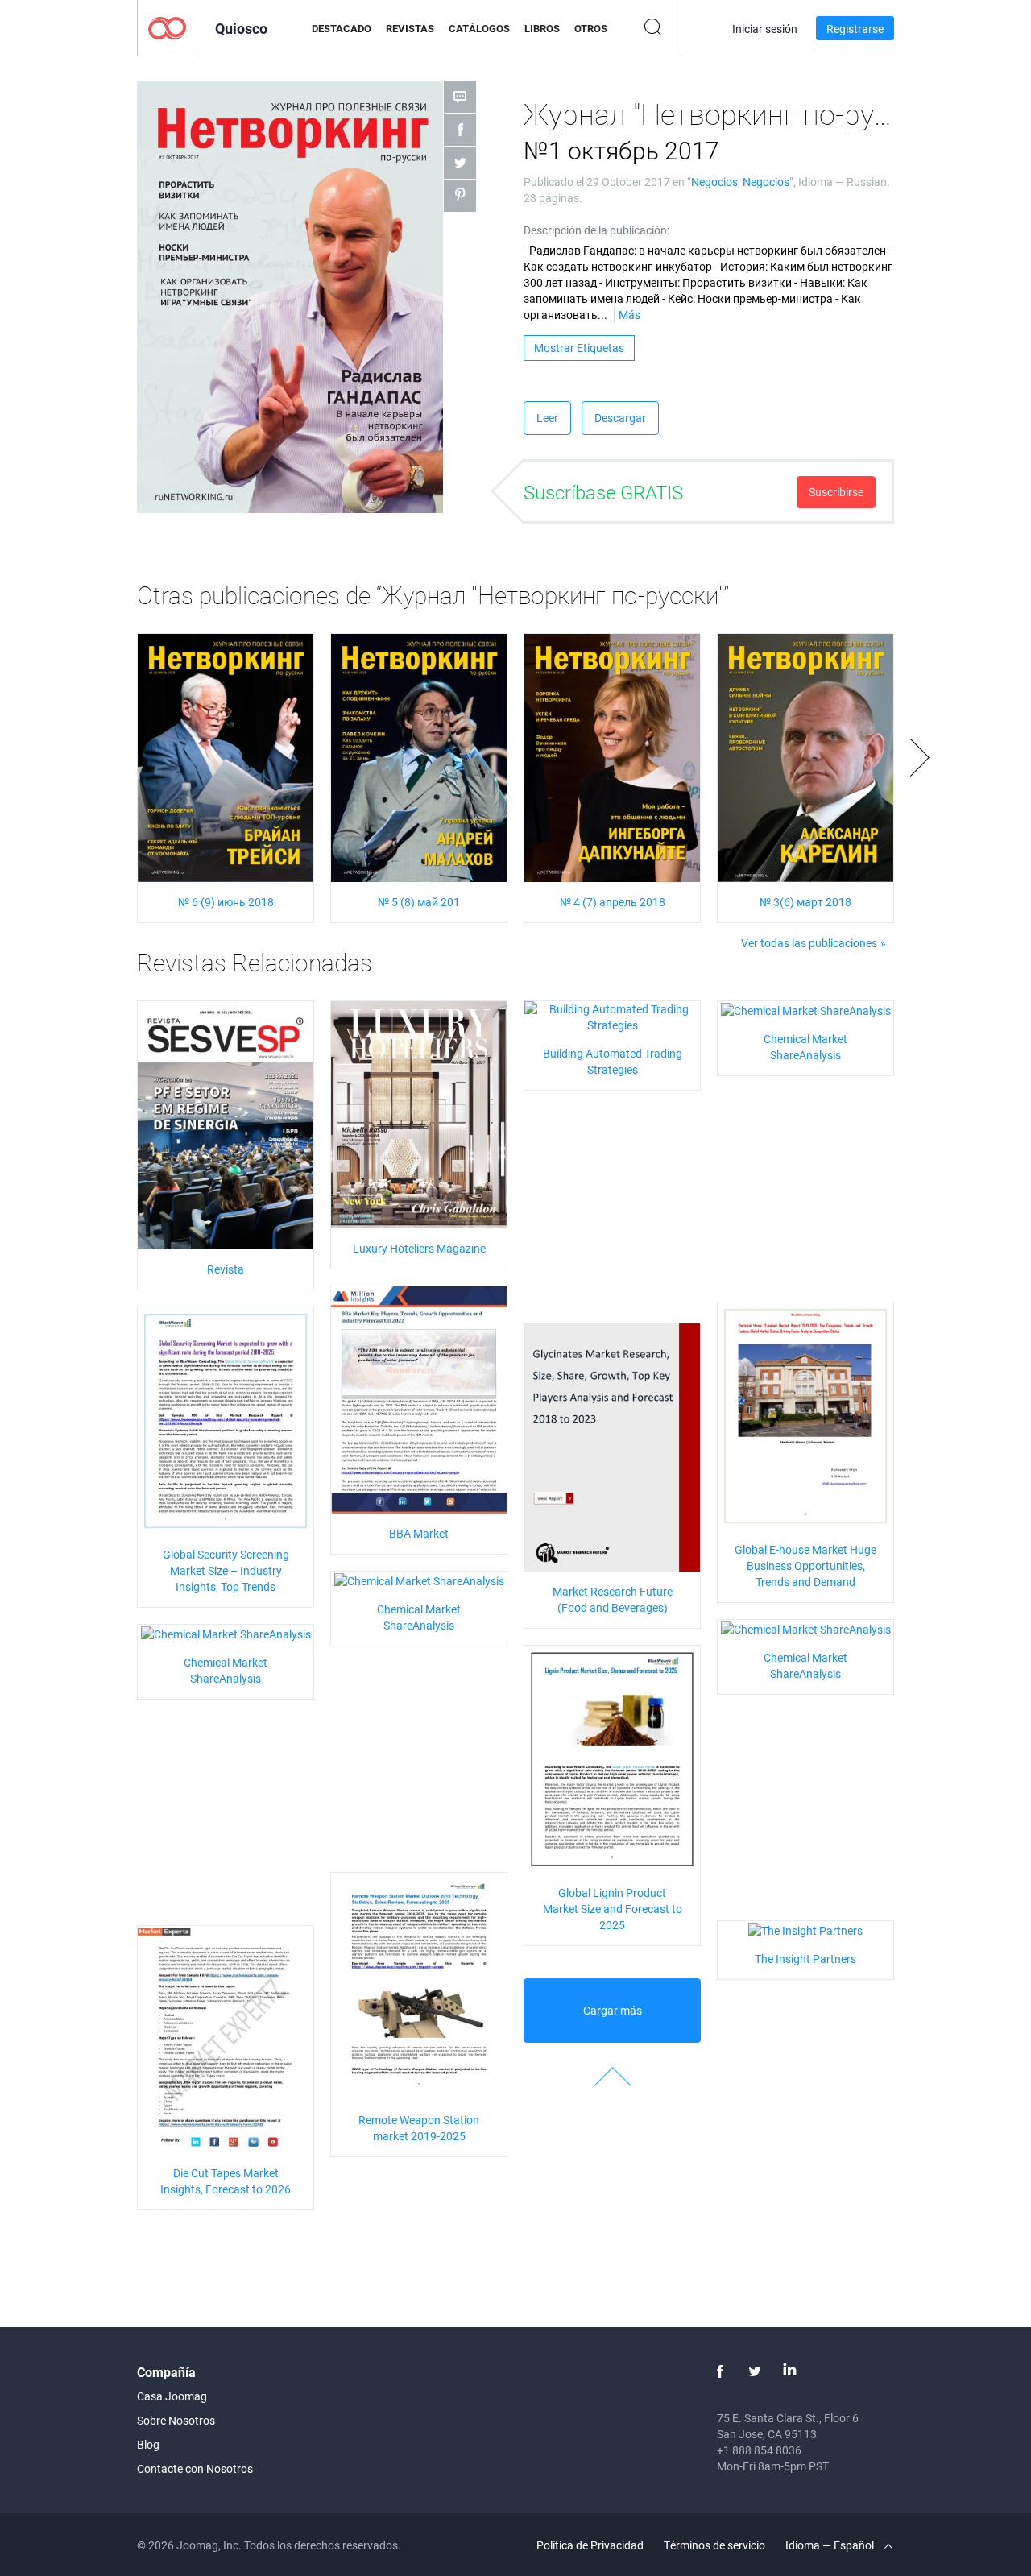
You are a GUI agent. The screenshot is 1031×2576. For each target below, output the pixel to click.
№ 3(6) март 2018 (805, 902)
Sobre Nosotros (176, 2420)
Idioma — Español (831, 2545)
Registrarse (855, 29)
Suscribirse (836, 492)
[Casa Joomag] (167, 27)
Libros (542, 28)
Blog (148, 2444)
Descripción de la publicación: (596, 230)
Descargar (620, 418)
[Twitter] (755, 2371)
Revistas (410, 28)
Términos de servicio (714, 2545)
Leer (547, 418)
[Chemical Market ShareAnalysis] (806, 1009)
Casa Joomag (172, 2396)
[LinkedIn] (789, 2371)
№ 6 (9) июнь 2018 (226, 902)
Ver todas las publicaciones (809, 943)
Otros (591, 28)
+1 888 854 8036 (759, 2450)
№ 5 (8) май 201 (419, 902)
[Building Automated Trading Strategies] (612, 1016)
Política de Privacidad (590, 2545)
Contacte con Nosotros (195, 2468)
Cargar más (613, 2010)
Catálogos (479, 28)
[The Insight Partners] (805, 1929)
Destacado (342, 28)
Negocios (714, 182)
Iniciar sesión (765, 29)
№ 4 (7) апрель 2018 (613, 902)
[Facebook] (720, 2371)
